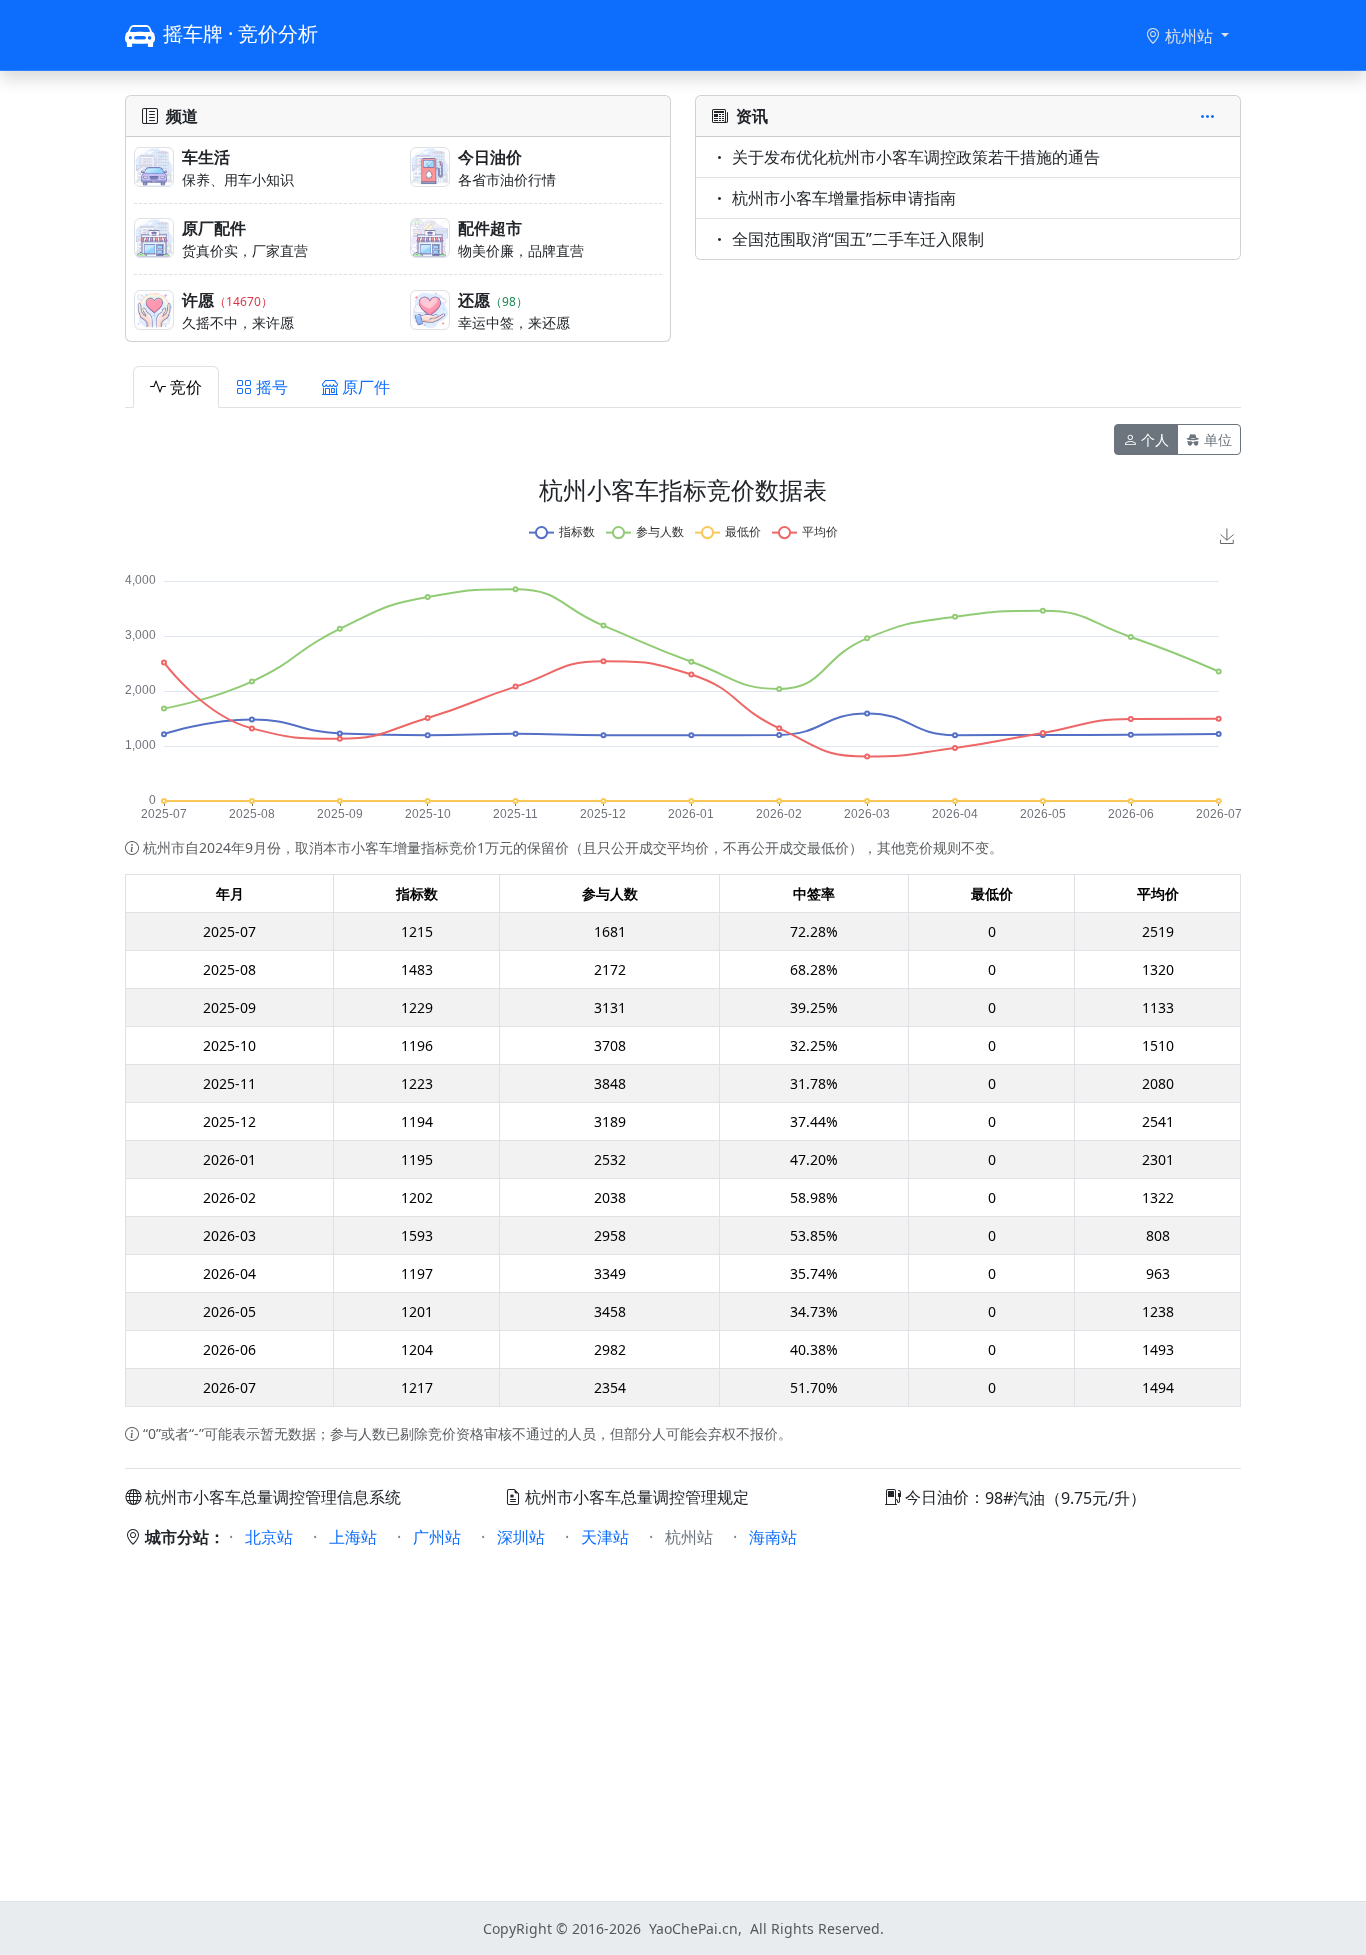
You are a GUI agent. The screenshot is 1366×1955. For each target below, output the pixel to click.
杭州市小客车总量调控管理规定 (637, 1497)
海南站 (773, 1537)
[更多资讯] (1212, 116)
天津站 (605, 1537)
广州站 (437, 1537)
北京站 (269, 1537)
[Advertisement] (683, 1713)
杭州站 (1191, 36)
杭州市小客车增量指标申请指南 (844, 198)
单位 (1218, 439)
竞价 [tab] (186, 387)
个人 (1155, 439)
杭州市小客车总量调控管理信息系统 (273, 1497)
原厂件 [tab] (366, 387)
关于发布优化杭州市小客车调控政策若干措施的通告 (916, 157)
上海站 (353, 1537)
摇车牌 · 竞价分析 (240, 33)
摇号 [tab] (272, 387)
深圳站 (521, 1537)
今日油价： (943, 1497)
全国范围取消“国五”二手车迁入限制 (858, 239)
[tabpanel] (683, 934)
